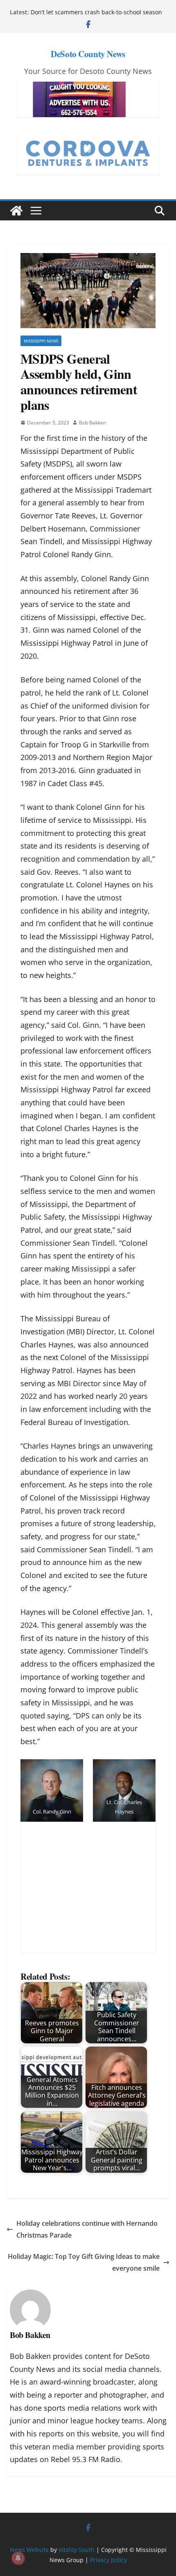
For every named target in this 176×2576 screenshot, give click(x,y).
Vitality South (77, 2550)
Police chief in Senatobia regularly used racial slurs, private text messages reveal (93, 11)
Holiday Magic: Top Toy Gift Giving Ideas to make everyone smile (84, 2262)
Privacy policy (108, 2559)
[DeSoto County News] (16, 211)
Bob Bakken (93, 423)
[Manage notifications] (18, 2558)
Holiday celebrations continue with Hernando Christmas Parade (87, 2229)
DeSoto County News (88, 54)
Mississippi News (41, 341)
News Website (29, 2550)
